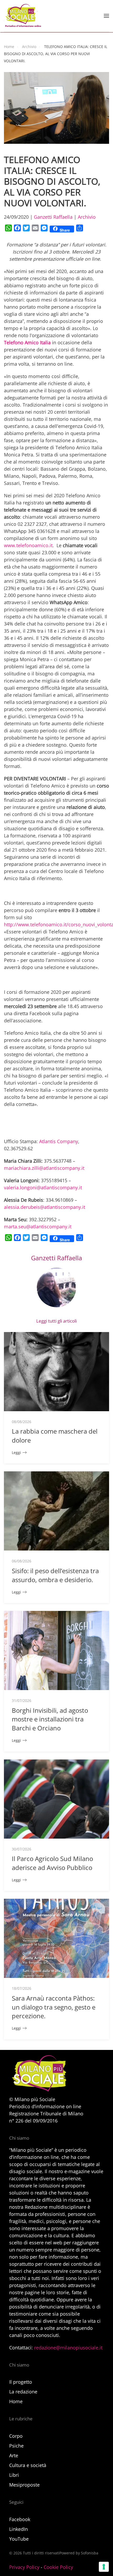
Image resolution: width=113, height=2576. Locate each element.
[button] (106, 16)
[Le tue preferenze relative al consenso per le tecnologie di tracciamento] (104, 2567)
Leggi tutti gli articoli (56, 1321)
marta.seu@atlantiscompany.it (38, 1227)
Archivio (87, 217)
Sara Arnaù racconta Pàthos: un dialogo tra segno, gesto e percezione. (54, 2007)
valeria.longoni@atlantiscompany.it (43, 1187)
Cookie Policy (58, 2567)
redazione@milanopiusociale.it (68, 2348)
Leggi (16, 1452)
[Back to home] (23, 16)
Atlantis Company (59, 1141)
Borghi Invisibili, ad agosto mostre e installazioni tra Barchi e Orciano (50, 1719)
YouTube (19, 2539)
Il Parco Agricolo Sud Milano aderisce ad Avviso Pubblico (52, 1863)
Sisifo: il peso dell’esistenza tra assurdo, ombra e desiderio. (55, 1575)
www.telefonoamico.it (28, 545)
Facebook (20, 2519)
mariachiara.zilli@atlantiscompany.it (44, 1168)
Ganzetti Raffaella (53, 217)
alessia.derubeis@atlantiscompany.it (45, 1207)
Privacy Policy (24, 2567)
